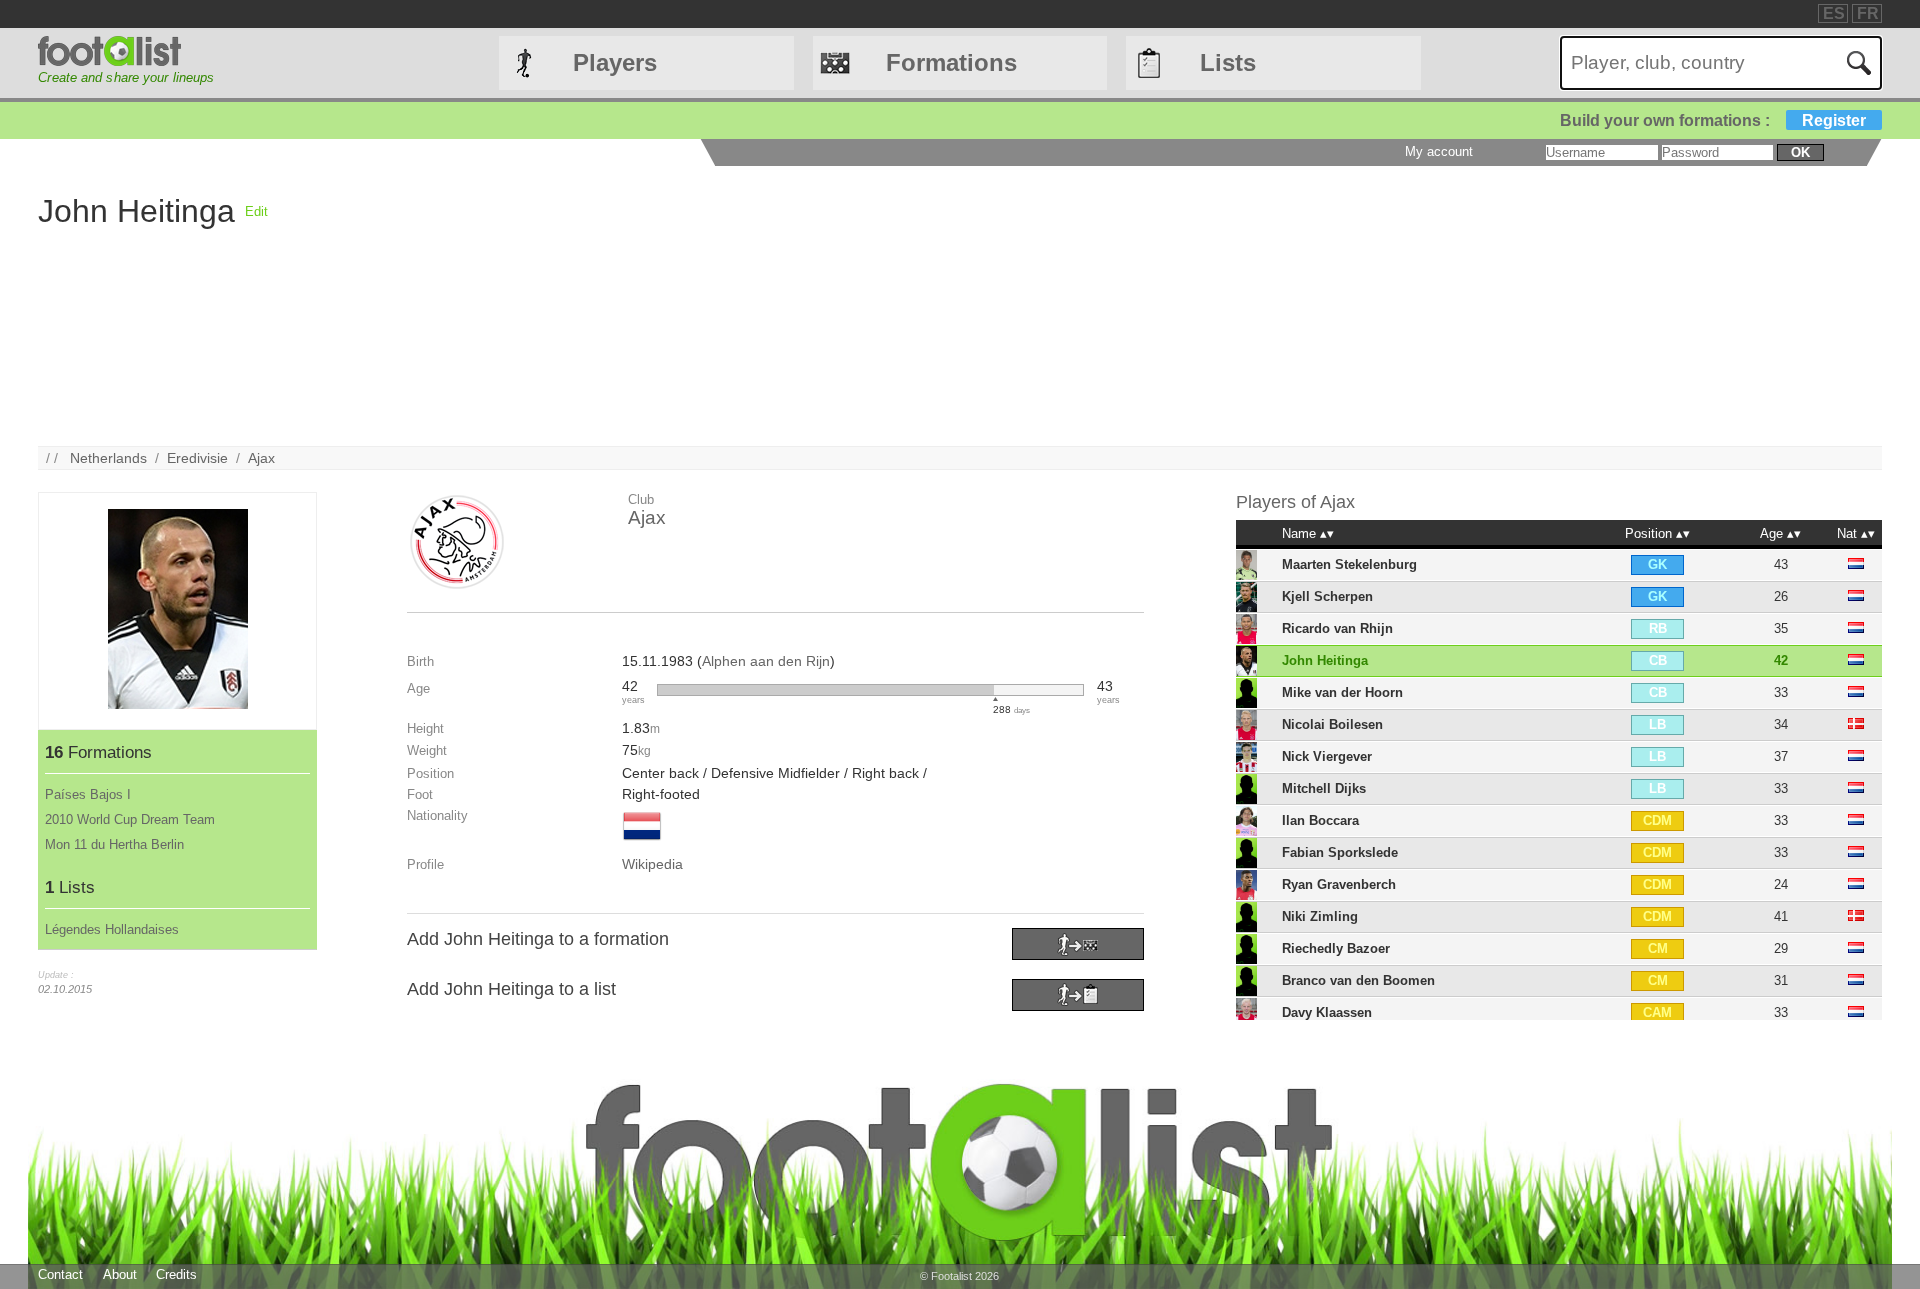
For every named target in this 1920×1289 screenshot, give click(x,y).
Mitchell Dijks (1324, 788)
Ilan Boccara (1320, 820)
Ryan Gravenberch (1339, 884)
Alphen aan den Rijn (766, 661)
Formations (951, 62)
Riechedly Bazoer (1336, 948)
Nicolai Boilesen (1332, 724)
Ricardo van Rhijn (1337, 628)
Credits (176, 1274)
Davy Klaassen (1327, 1012)
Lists (1228, 62)
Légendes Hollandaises (112, 929)
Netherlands (108, 458)
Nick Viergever (1327, 756)
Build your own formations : (1713, 120)
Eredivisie (197, 458)
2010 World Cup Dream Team (130, 819)
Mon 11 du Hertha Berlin (114, 844)
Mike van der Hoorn (1342, 692)
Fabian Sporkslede (1340, 852)
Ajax (261, 458)
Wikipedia (652, 864)
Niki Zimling (1320, 916)
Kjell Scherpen (1327, 596)
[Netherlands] (642, 842)
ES (1834, 13)
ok (1800, 152)
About (120, 1274)
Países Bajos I (88, 794)
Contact (60, 1274)
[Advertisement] (868, 306)
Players (615, 62)
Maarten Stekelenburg (1349, 564)
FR (1868, 13)
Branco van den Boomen (1358, 980)
